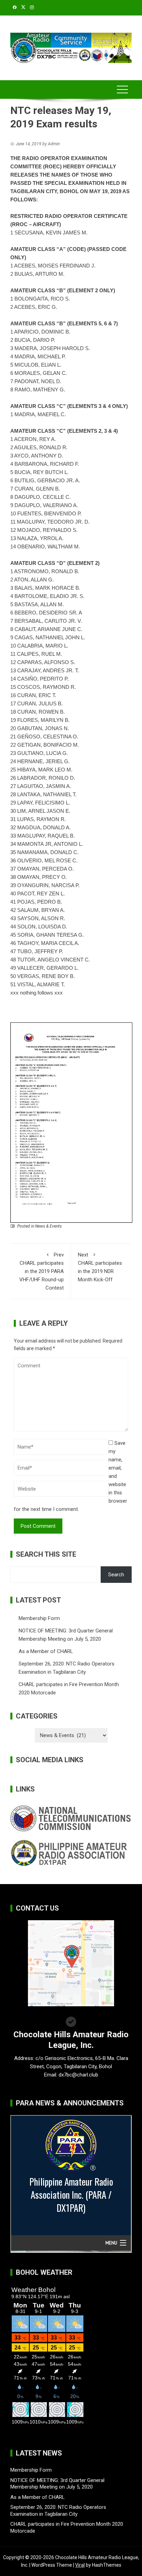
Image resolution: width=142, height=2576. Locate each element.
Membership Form (39, 1618)
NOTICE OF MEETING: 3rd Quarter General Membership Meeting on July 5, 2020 (57, 2484)
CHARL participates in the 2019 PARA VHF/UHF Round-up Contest (42, 1271)
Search (116, 1575)
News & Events (48, 1226)
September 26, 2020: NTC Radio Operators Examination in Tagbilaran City (58, 2511)
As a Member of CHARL (46, 1651)
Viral (80, 2565)
